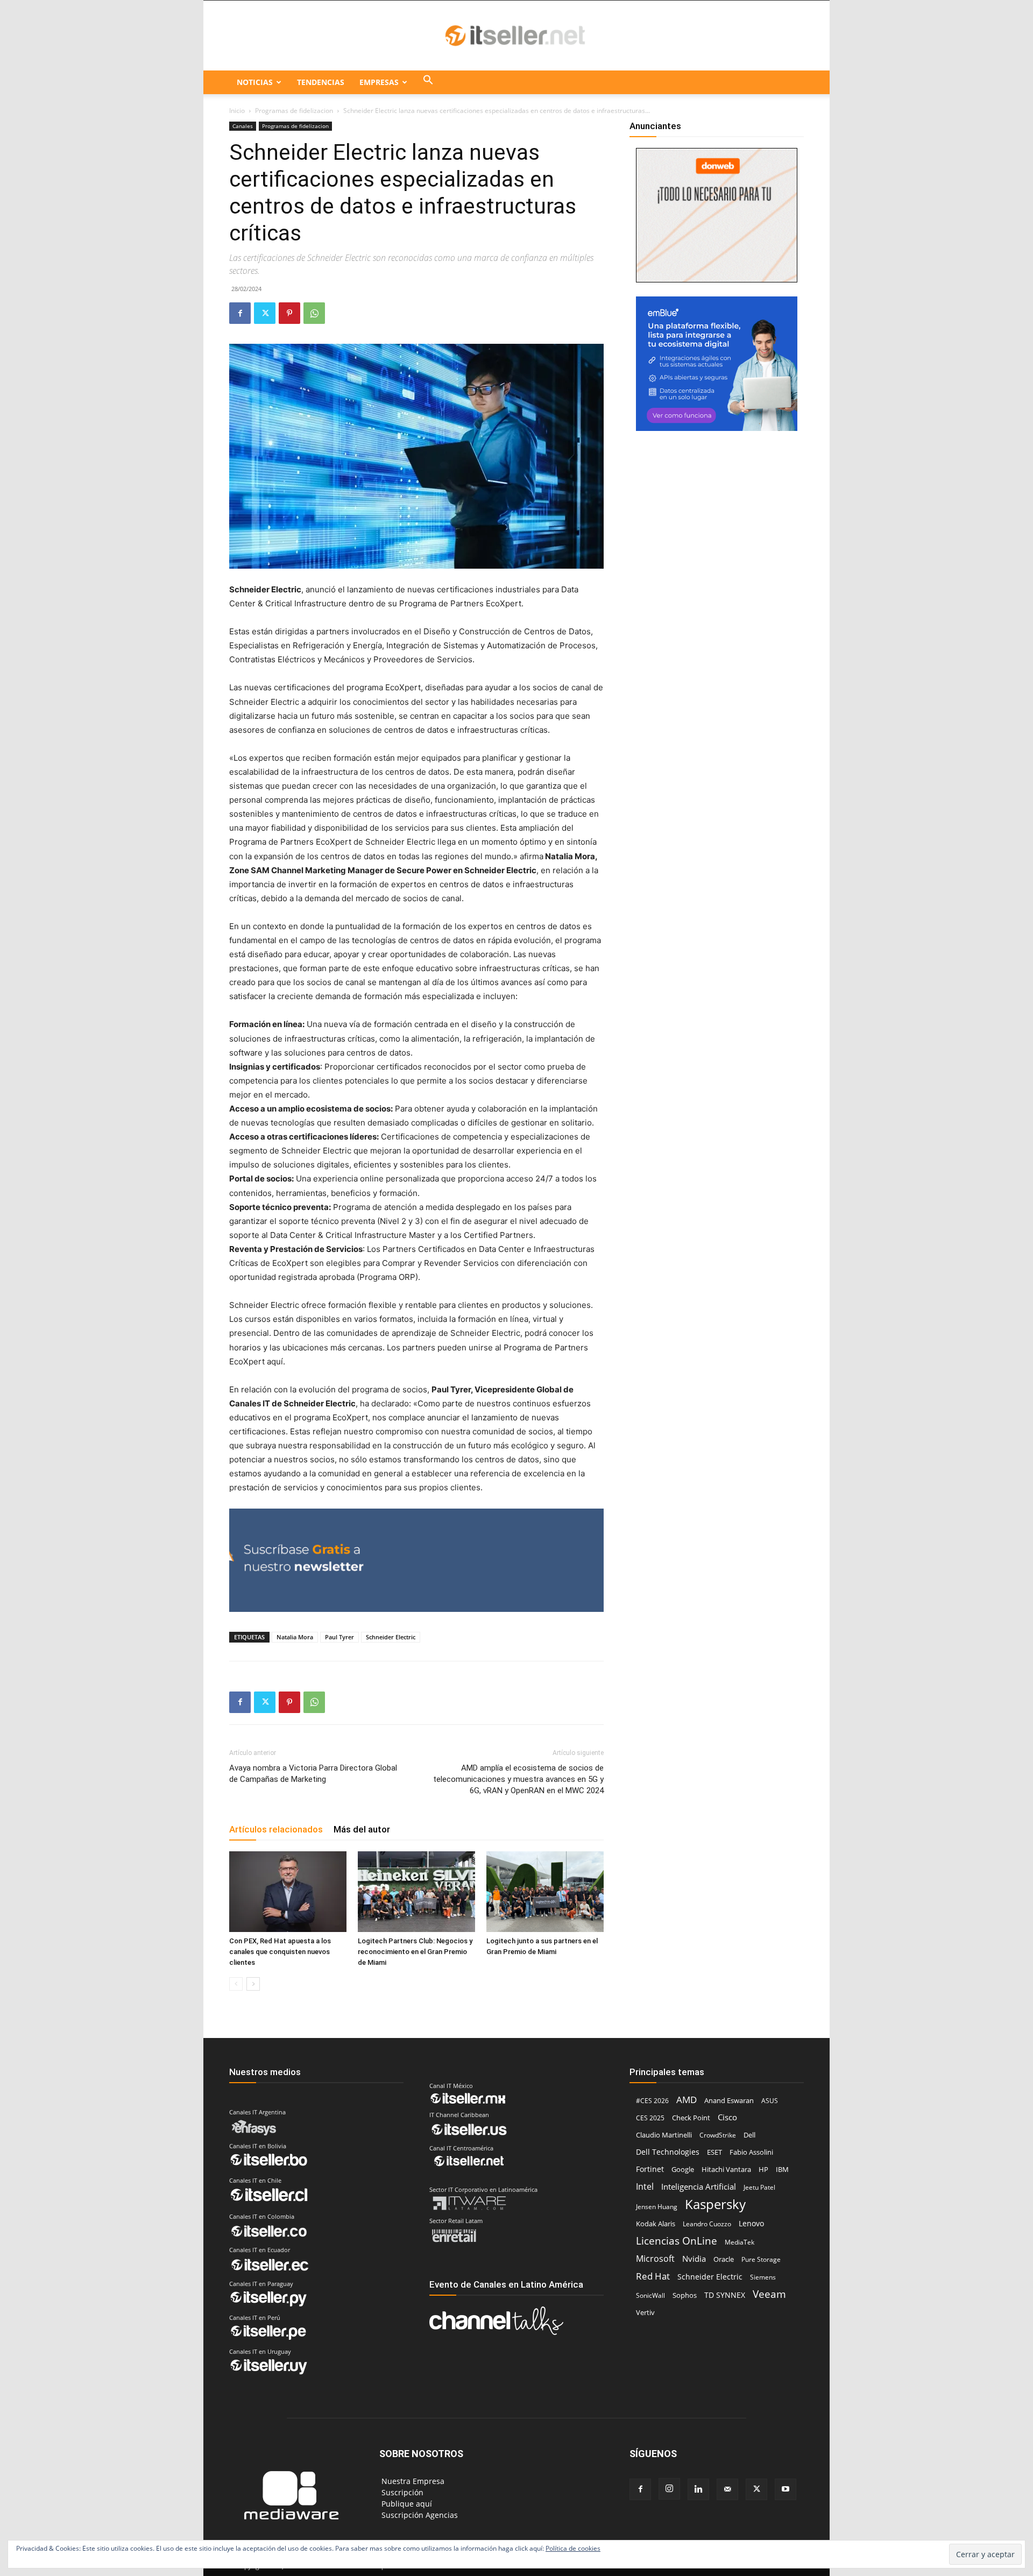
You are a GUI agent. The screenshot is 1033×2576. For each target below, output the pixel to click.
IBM (782, 2170)
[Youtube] (786, 2489)
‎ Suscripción (401, 2492)
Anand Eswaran (729, 2100)
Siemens (763, 2277)
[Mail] (727, 2489)
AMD (687, 2100)
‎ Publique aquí (406, 2504)
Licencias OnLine (677, 2241)
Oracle (724, 2259)
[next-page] (253, 1984)
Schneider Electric (391, 1637)
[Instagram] (669, 2489)
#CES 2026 (652, 2101)
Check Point (691, 2118)
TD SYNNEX (725, 2295)
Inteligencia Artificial (699, 2186)
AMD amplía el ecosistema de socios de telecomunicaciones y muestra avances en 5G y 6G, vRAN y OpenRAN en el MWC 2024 (518, 1779)
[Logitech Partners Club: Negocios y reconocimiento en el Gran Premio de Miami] (416, 1892)
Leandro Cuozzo (707, 2224)
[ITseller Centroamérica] (516, 36)
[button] (428, 82)
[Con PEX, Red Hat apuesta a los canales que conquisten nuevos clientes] (288, 1892)
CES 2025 (650, 2118)
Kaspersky (715, 2204)
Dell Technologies (668, 2152)
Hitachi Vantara (726, 2169)
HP (763, 2169)
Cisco (727, 2117)
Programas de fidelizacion (294, 111)
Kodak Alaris (656, 2224)
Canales (243, 126)
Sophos (685, 2295)
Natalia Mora (295, 1637)
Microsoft (655, 2259)
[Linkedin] (698, 2489)
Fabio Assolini (751, 2152)
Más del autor (362, 1829)
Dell (749, 2135)
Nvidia (694, 2259)
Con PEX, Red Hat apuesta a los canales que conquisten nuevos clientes (280, 1952)
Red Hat (653, 2276)
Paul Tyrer (339, 1637)
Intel (645, 2186)
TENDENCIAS (321, 82)
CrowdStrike (718, 2135)
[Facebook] (240, 313)
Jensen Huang (657, 2207)
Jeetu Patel (759, 2187)
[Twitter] (265, 313)
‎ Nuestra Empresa (412, 2481)
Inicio (237, 111)
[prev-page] (236, 1984)
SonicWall (650, 2295)
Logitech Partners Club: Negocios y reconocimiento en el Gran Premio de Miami (415, 1952)
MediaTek (740, 2242)
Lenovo (751, 2223)
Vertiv (645, 2312)
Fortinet (650, 2169)
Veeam (769, 2294)
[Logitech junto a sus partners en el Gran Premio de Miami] (545, 1892)
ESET (714, 2152)
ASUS (770, 2101)
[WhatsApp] (314, 313)
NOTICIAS (255, 82)
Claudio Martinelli (664, 2135)
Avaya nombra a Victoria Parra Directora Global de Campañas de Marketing (313, 1774)
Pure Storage (761, 2259)
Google (683, 2169)
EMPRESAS (379, 82)
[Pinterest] (289, 313)
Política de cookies (573, 2548)
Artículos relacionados (276, 1829)
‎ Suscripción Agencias (419, 2515)
